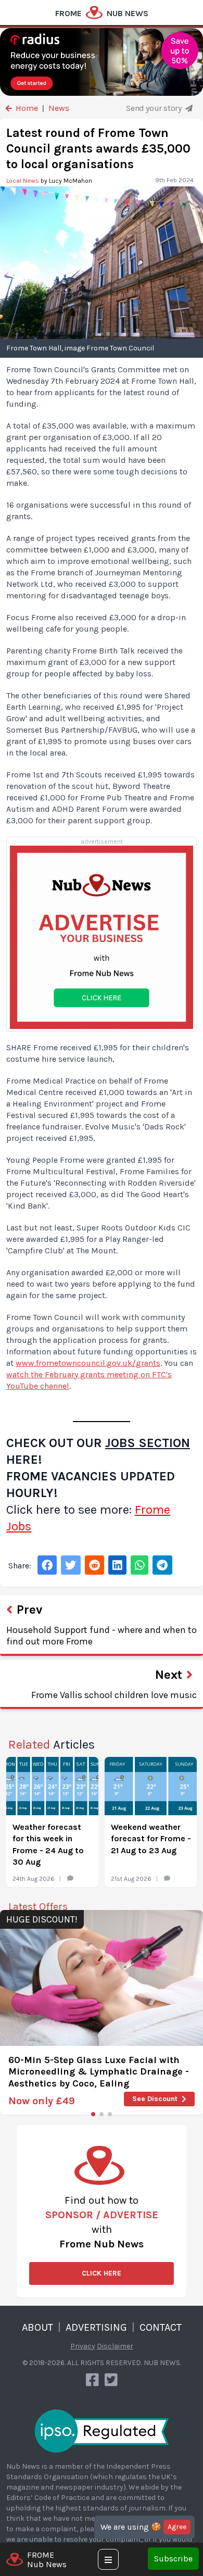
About (37, 2327)
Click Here (102, 2273)
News (59, 108)
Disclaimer (115, 2346)
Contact (161, 2327)
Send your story (155, 108)
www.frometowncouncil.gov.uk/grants (88, 1363)
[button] (93, 2114)
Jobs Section (148, 1443)
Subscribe (173, 2559)
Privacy (83, 2346)
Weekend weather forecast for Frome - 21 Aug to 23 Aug (151, 1839)
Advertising (96, 2327)
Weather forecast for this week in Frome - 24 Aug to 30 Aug (48, 1844)
